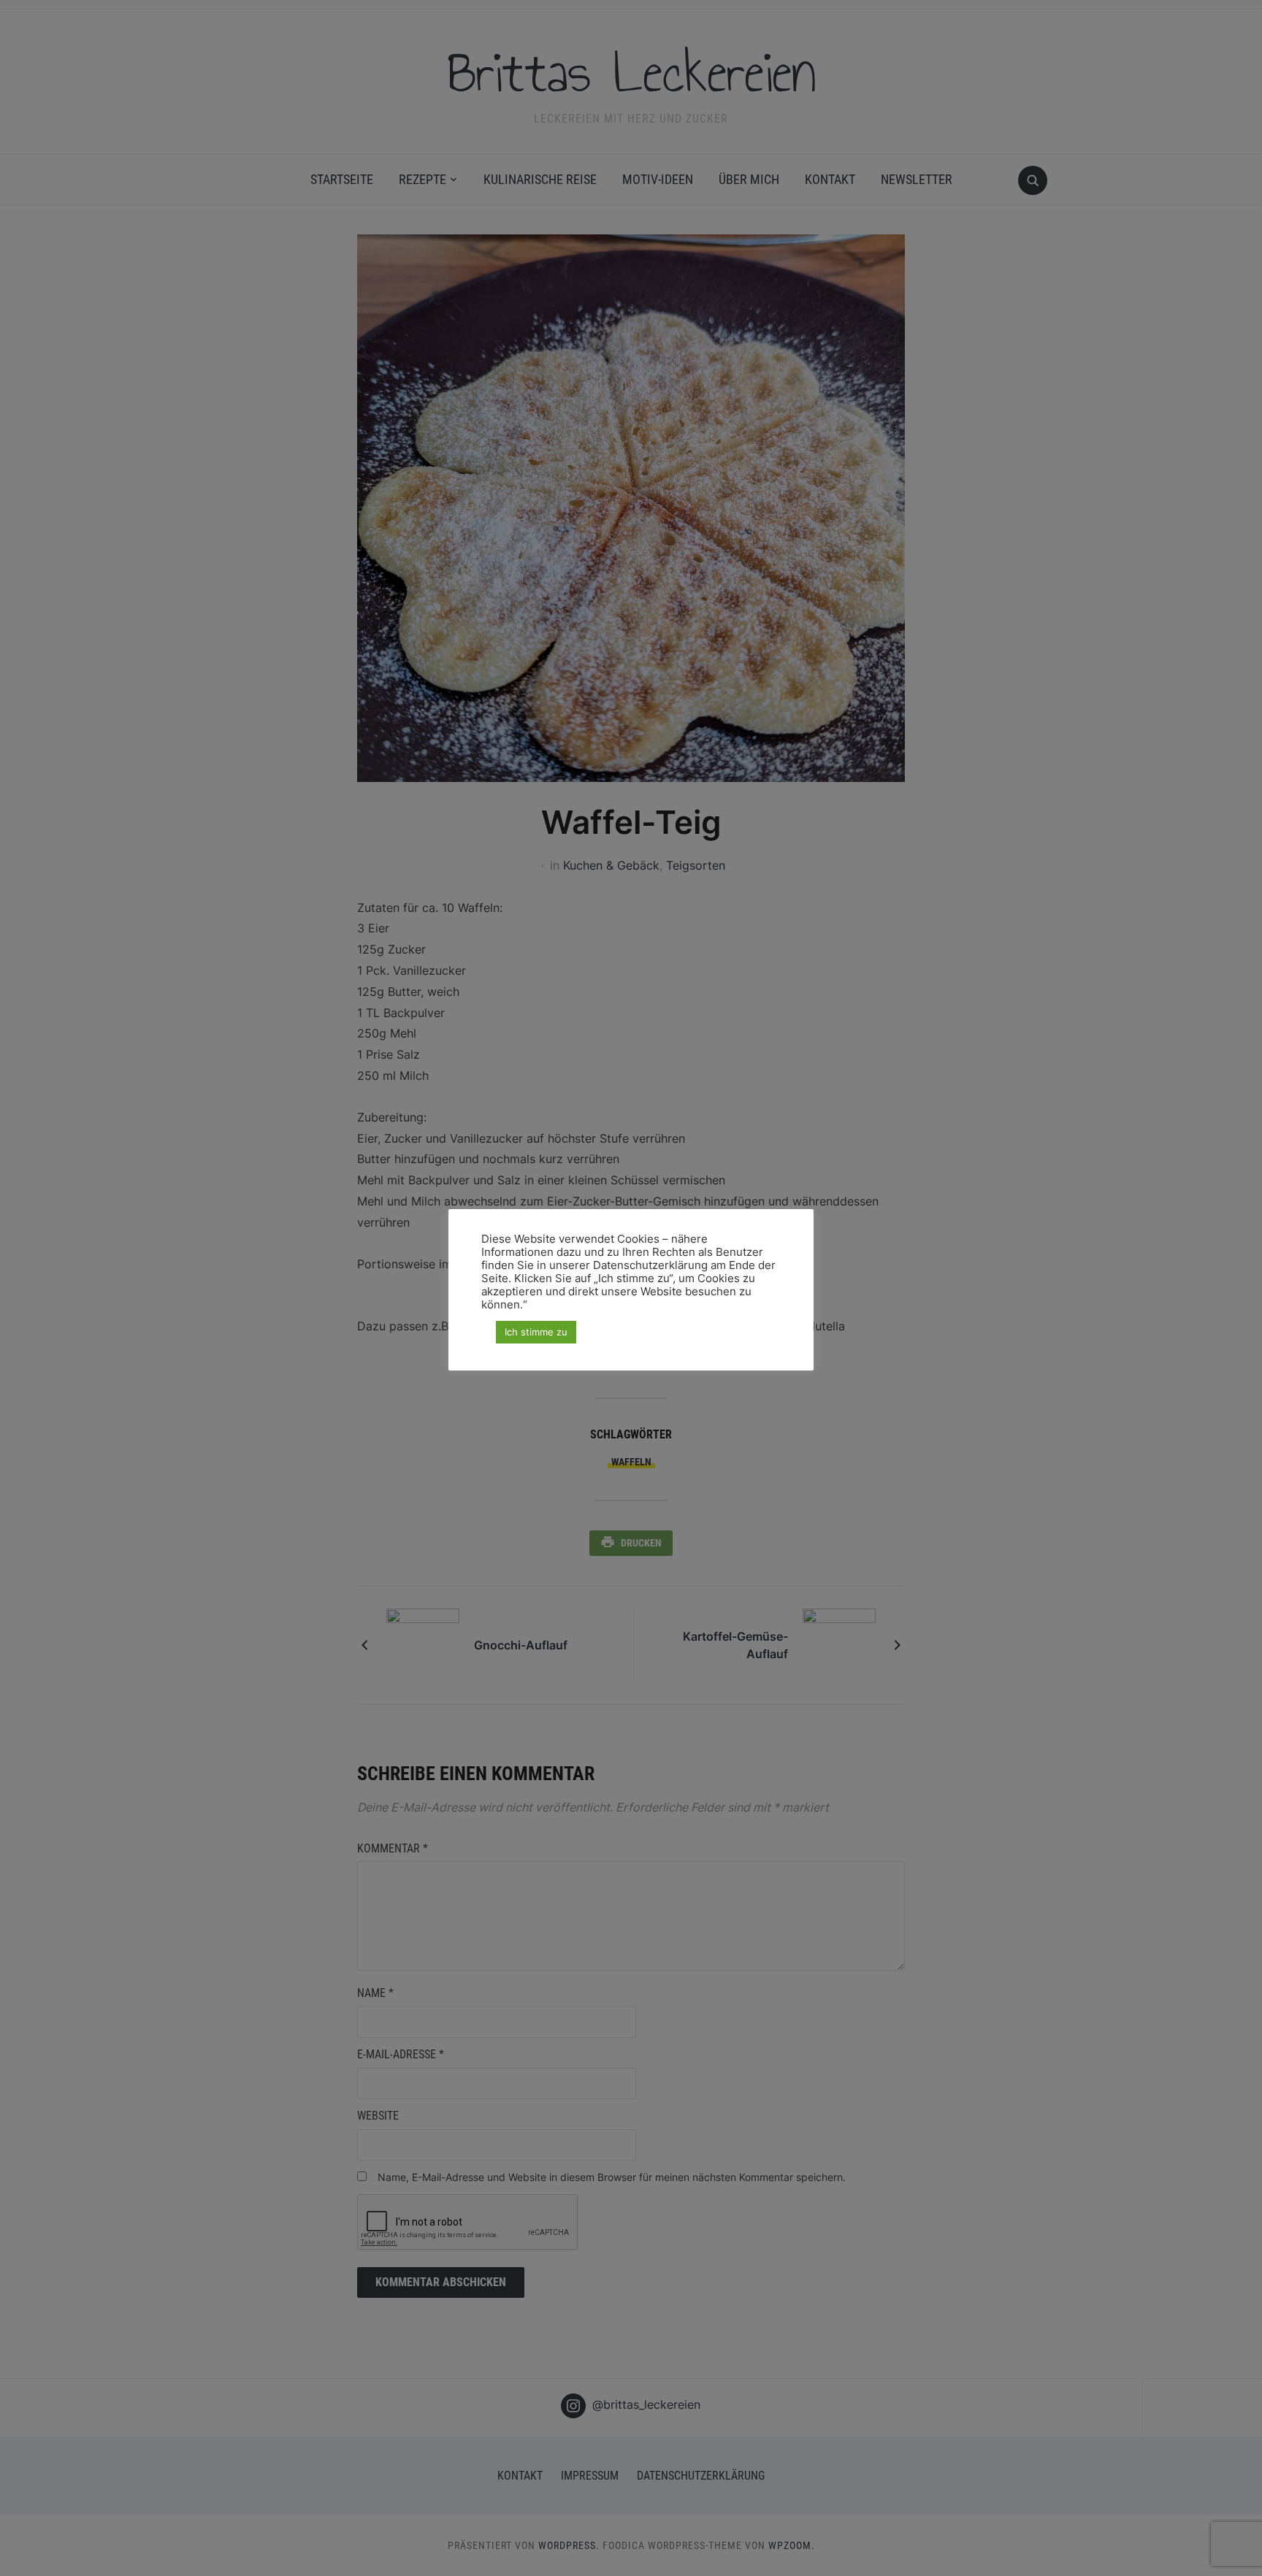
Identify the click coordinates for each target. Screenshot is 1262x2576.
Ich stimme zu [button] (536, 1332)
